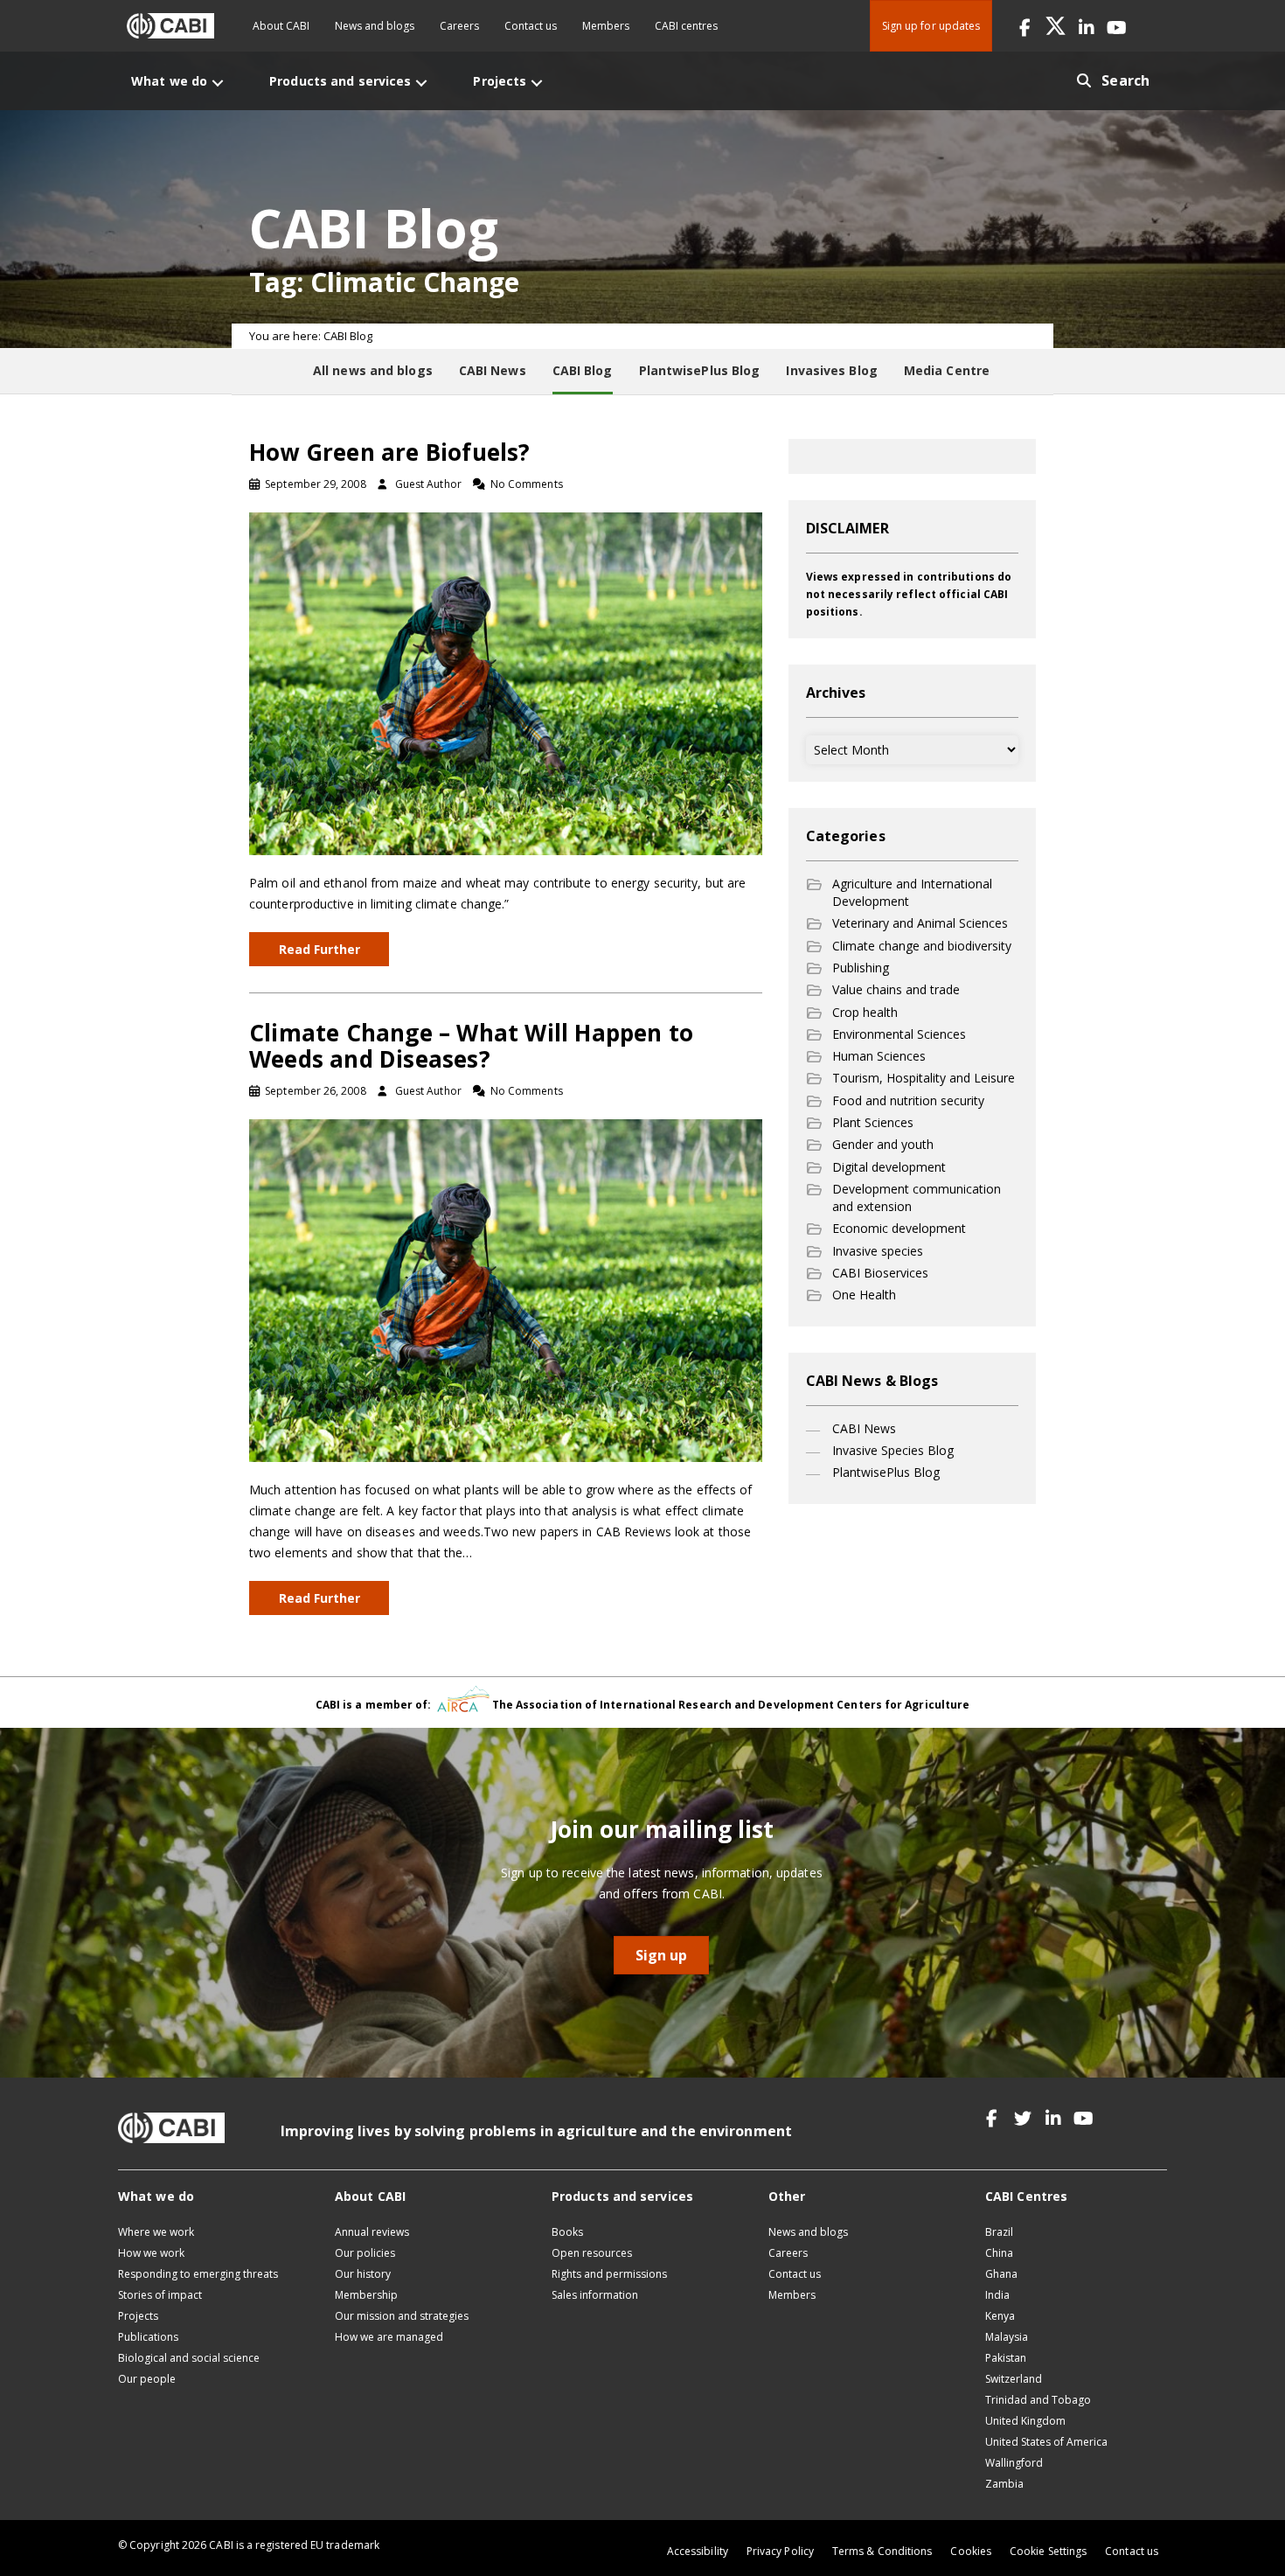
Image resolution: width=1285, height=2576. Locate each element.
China (999, 2253)
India (997, 2295)
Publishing (861, 968)
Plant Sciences (873, 1122)
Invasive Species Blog (893, 1450)
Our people (147, 2379)
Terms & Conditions (882, 2551)
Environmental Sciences (899, 1034)
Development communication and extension (917, 1197)
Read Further (320, 949)
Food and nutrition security (908, 1100)
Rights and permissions (609, 2274)
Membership (366, 2295)
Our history (363, 2274)
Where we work (156, 2232)
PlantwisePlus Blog (886, 1472)
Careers (459, 26)
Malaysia (1007, 2337)
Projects (138, 2316)
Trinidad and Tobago (1038, 2400)
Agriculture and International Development (912, 892)
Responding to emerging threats (198, 2274)
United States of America (1046, 2442)
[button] (1025, 26)
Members (606, 26)
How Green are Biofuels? (390, 452)
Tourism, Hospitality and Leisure (924, 1078)
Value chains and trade (896, 989)
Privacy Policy (780, 2551)
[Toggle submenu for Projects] (537, 83)
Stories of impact (160, 2295)
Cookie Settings (1048, 2551)
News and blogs (375, 26)
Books (567, 2232)
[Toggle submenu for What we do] (218, 83)
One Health (864, 1295)
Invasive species (878, 1251)
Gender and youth (883, 1144)
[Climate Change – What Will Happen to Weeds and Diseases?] (506, 1289)
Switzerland (1014, 2379)
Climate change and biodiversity (922, 946)
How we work (151, 2253)
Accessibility (698, 2551)
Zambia (1004, 2484)
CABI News (864, 1428)
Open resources (592, 2253)
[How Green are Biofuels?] (506, 682)
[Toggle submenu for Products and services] (421, 83)
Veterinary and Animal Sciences (920, 923)
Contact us (531, 26)
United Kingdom (1025, 2421)
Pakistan (1006, 2358)
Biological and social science (189, 2358)
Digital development (889, 1167)
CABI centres (686, 26)
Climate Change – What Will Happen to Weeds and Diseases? (471, 1046)
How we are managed (389, 2337)
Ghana (1001, 2274)
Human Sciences (879, 1056)
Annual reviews (372, 2232)
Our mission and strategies (402, 2316)
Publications (148, 2337)
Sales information (595, 2295)
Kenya (1000, 2316)
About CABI (281, 26)
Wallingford (1014, 2463)
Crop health (865, 1012)
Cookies (971, 2551)
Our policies (365, 2253)
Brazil (999, 2232)
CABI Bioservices (880, 1273)
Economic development (899, 1228)
